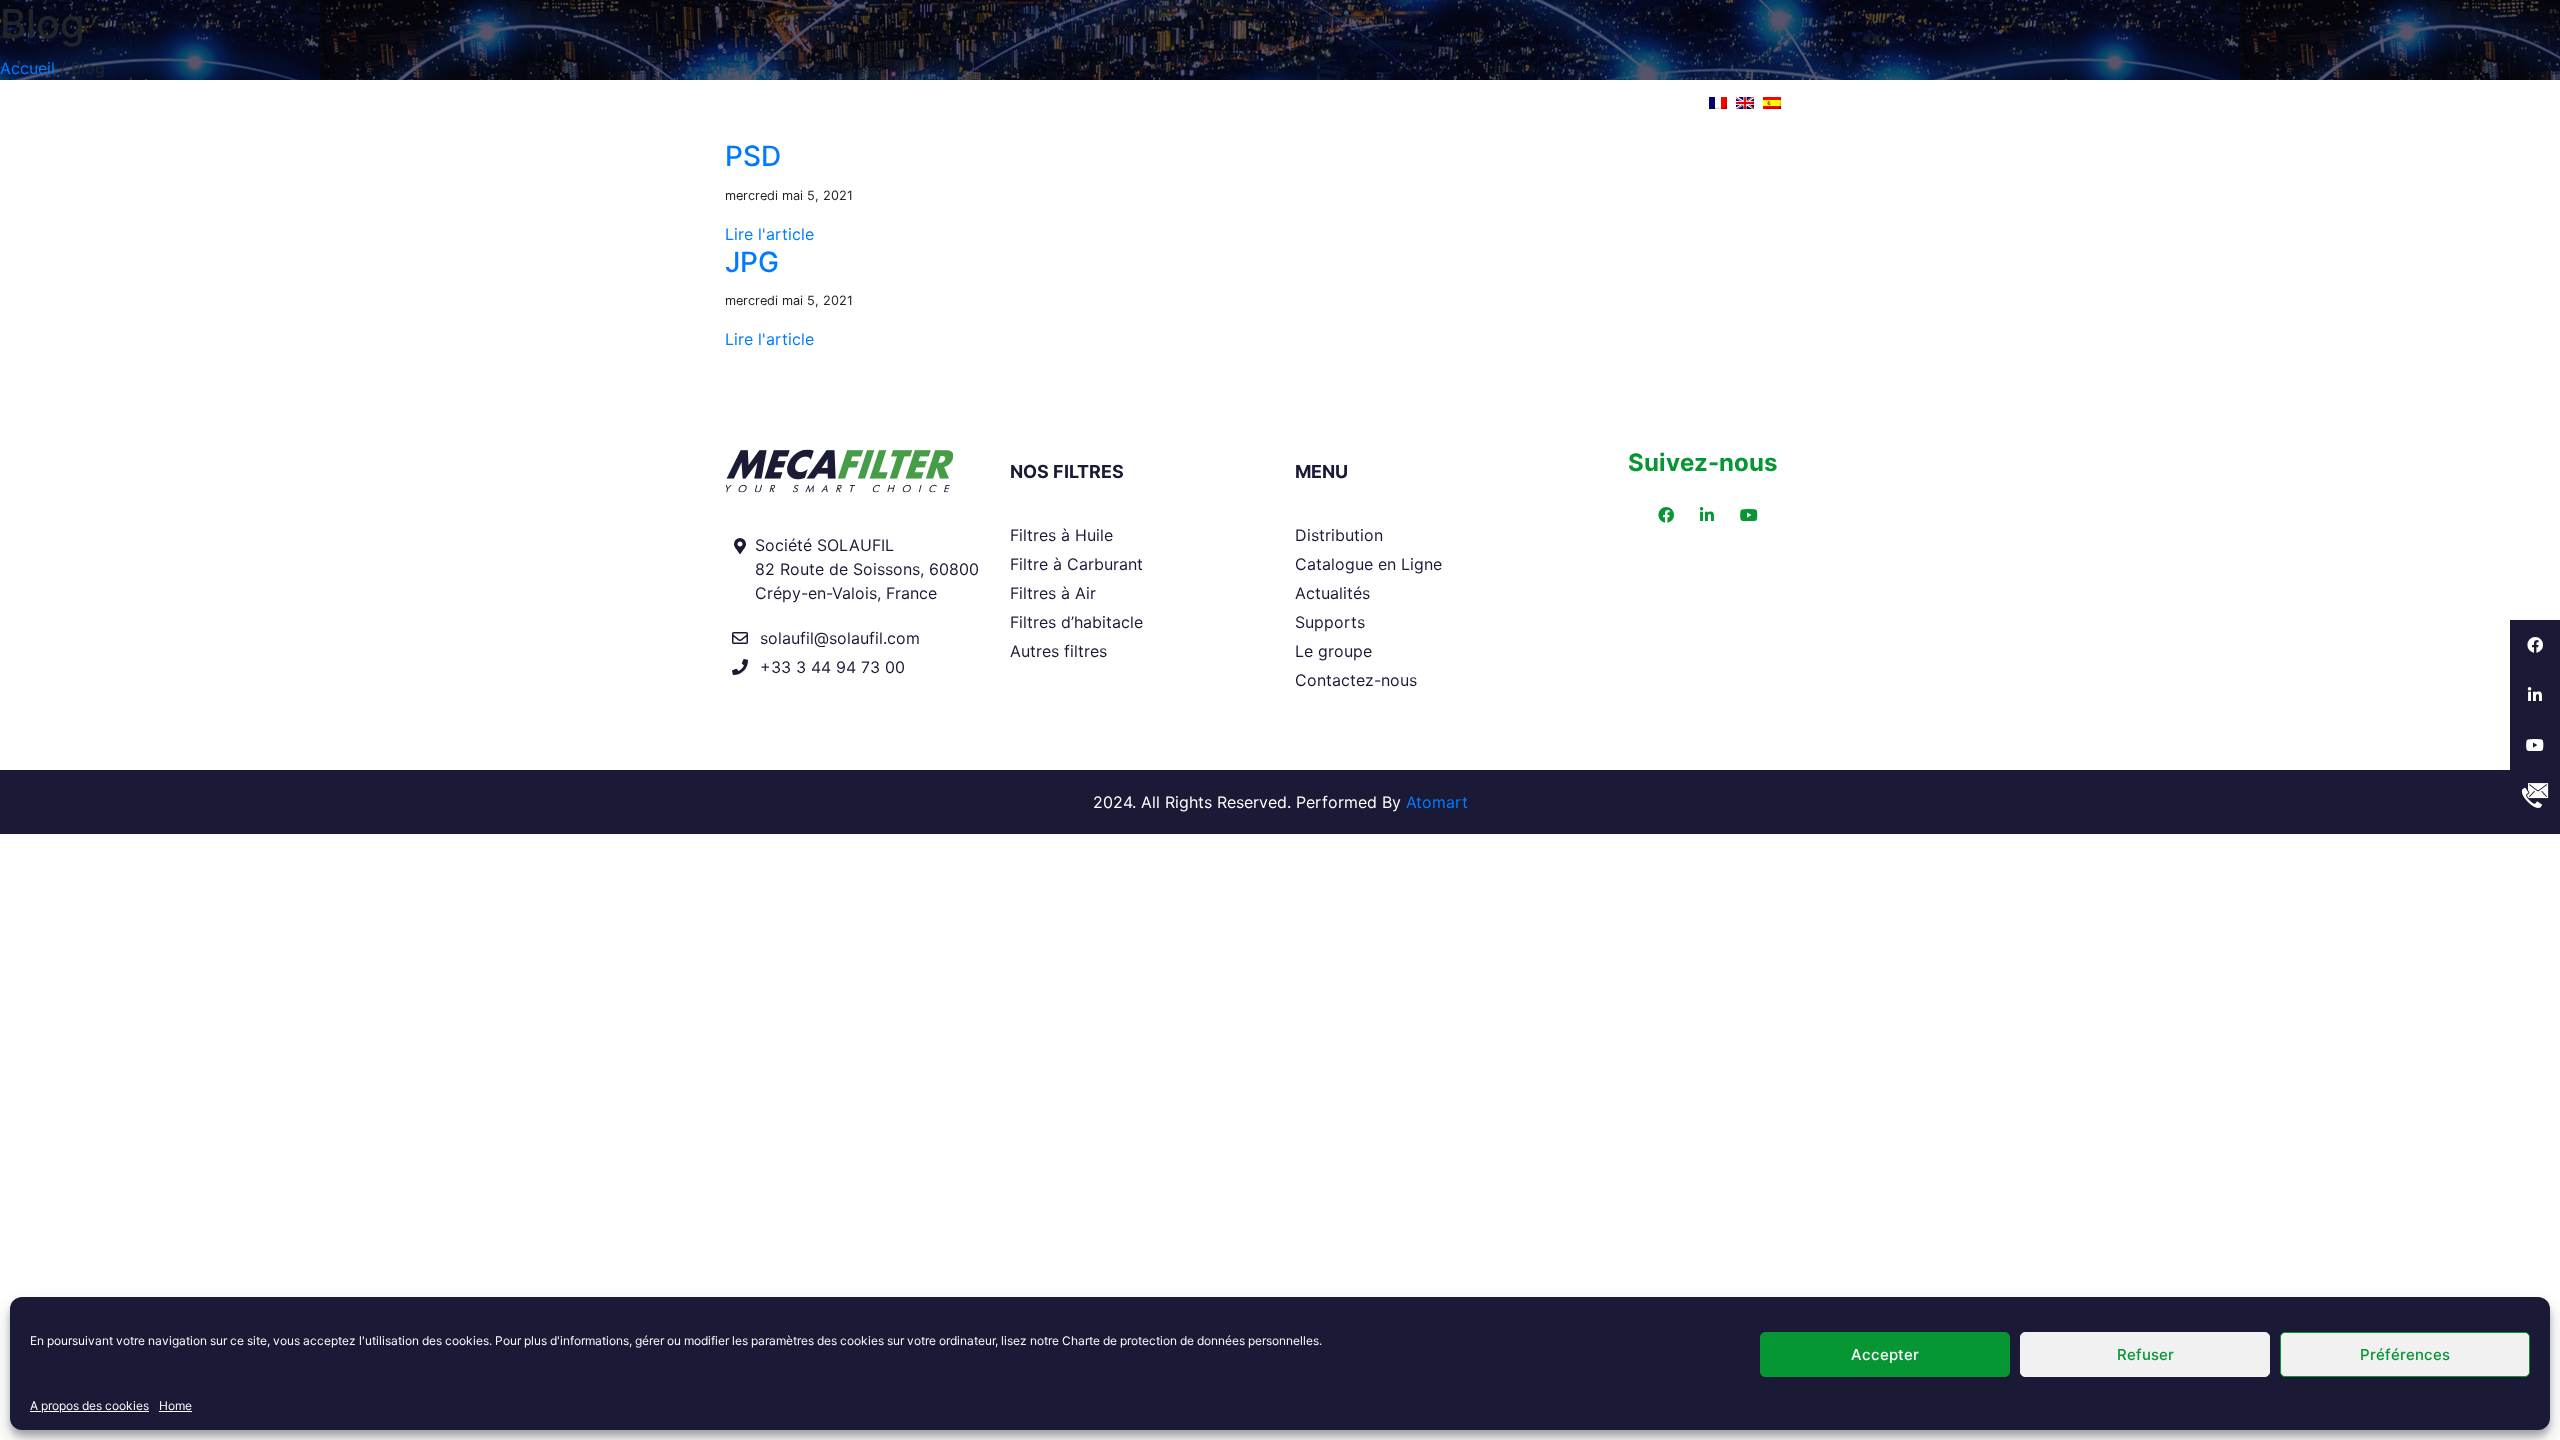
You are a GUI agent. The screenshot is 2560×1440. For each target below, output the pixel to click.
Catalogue (1170, 102)
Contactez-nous (1356, 680)
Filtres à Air (1053, 593)
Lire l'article (769, 234)
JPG (752, 262)
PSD (753, 156)
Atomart (1437, 802)
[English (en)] (1745, 101)
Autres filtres (1058, 651)
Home (175, 1405)
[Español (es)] (1772, 101)
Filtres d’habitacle (1076, 622)
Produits (874, 102)
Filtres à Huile (1061, 535)
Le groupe (1596, 102)
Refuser (2145, 1354)
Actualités (1314, 102)
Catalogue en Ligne (1368, 564)
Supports (1455, 102)
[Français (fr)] (1718, 101)
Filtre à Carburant (1076, 564)
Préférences (2405, 1354)
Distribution (1018, 102)
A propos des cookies (89, 1405)
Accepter (1885, 1354)
